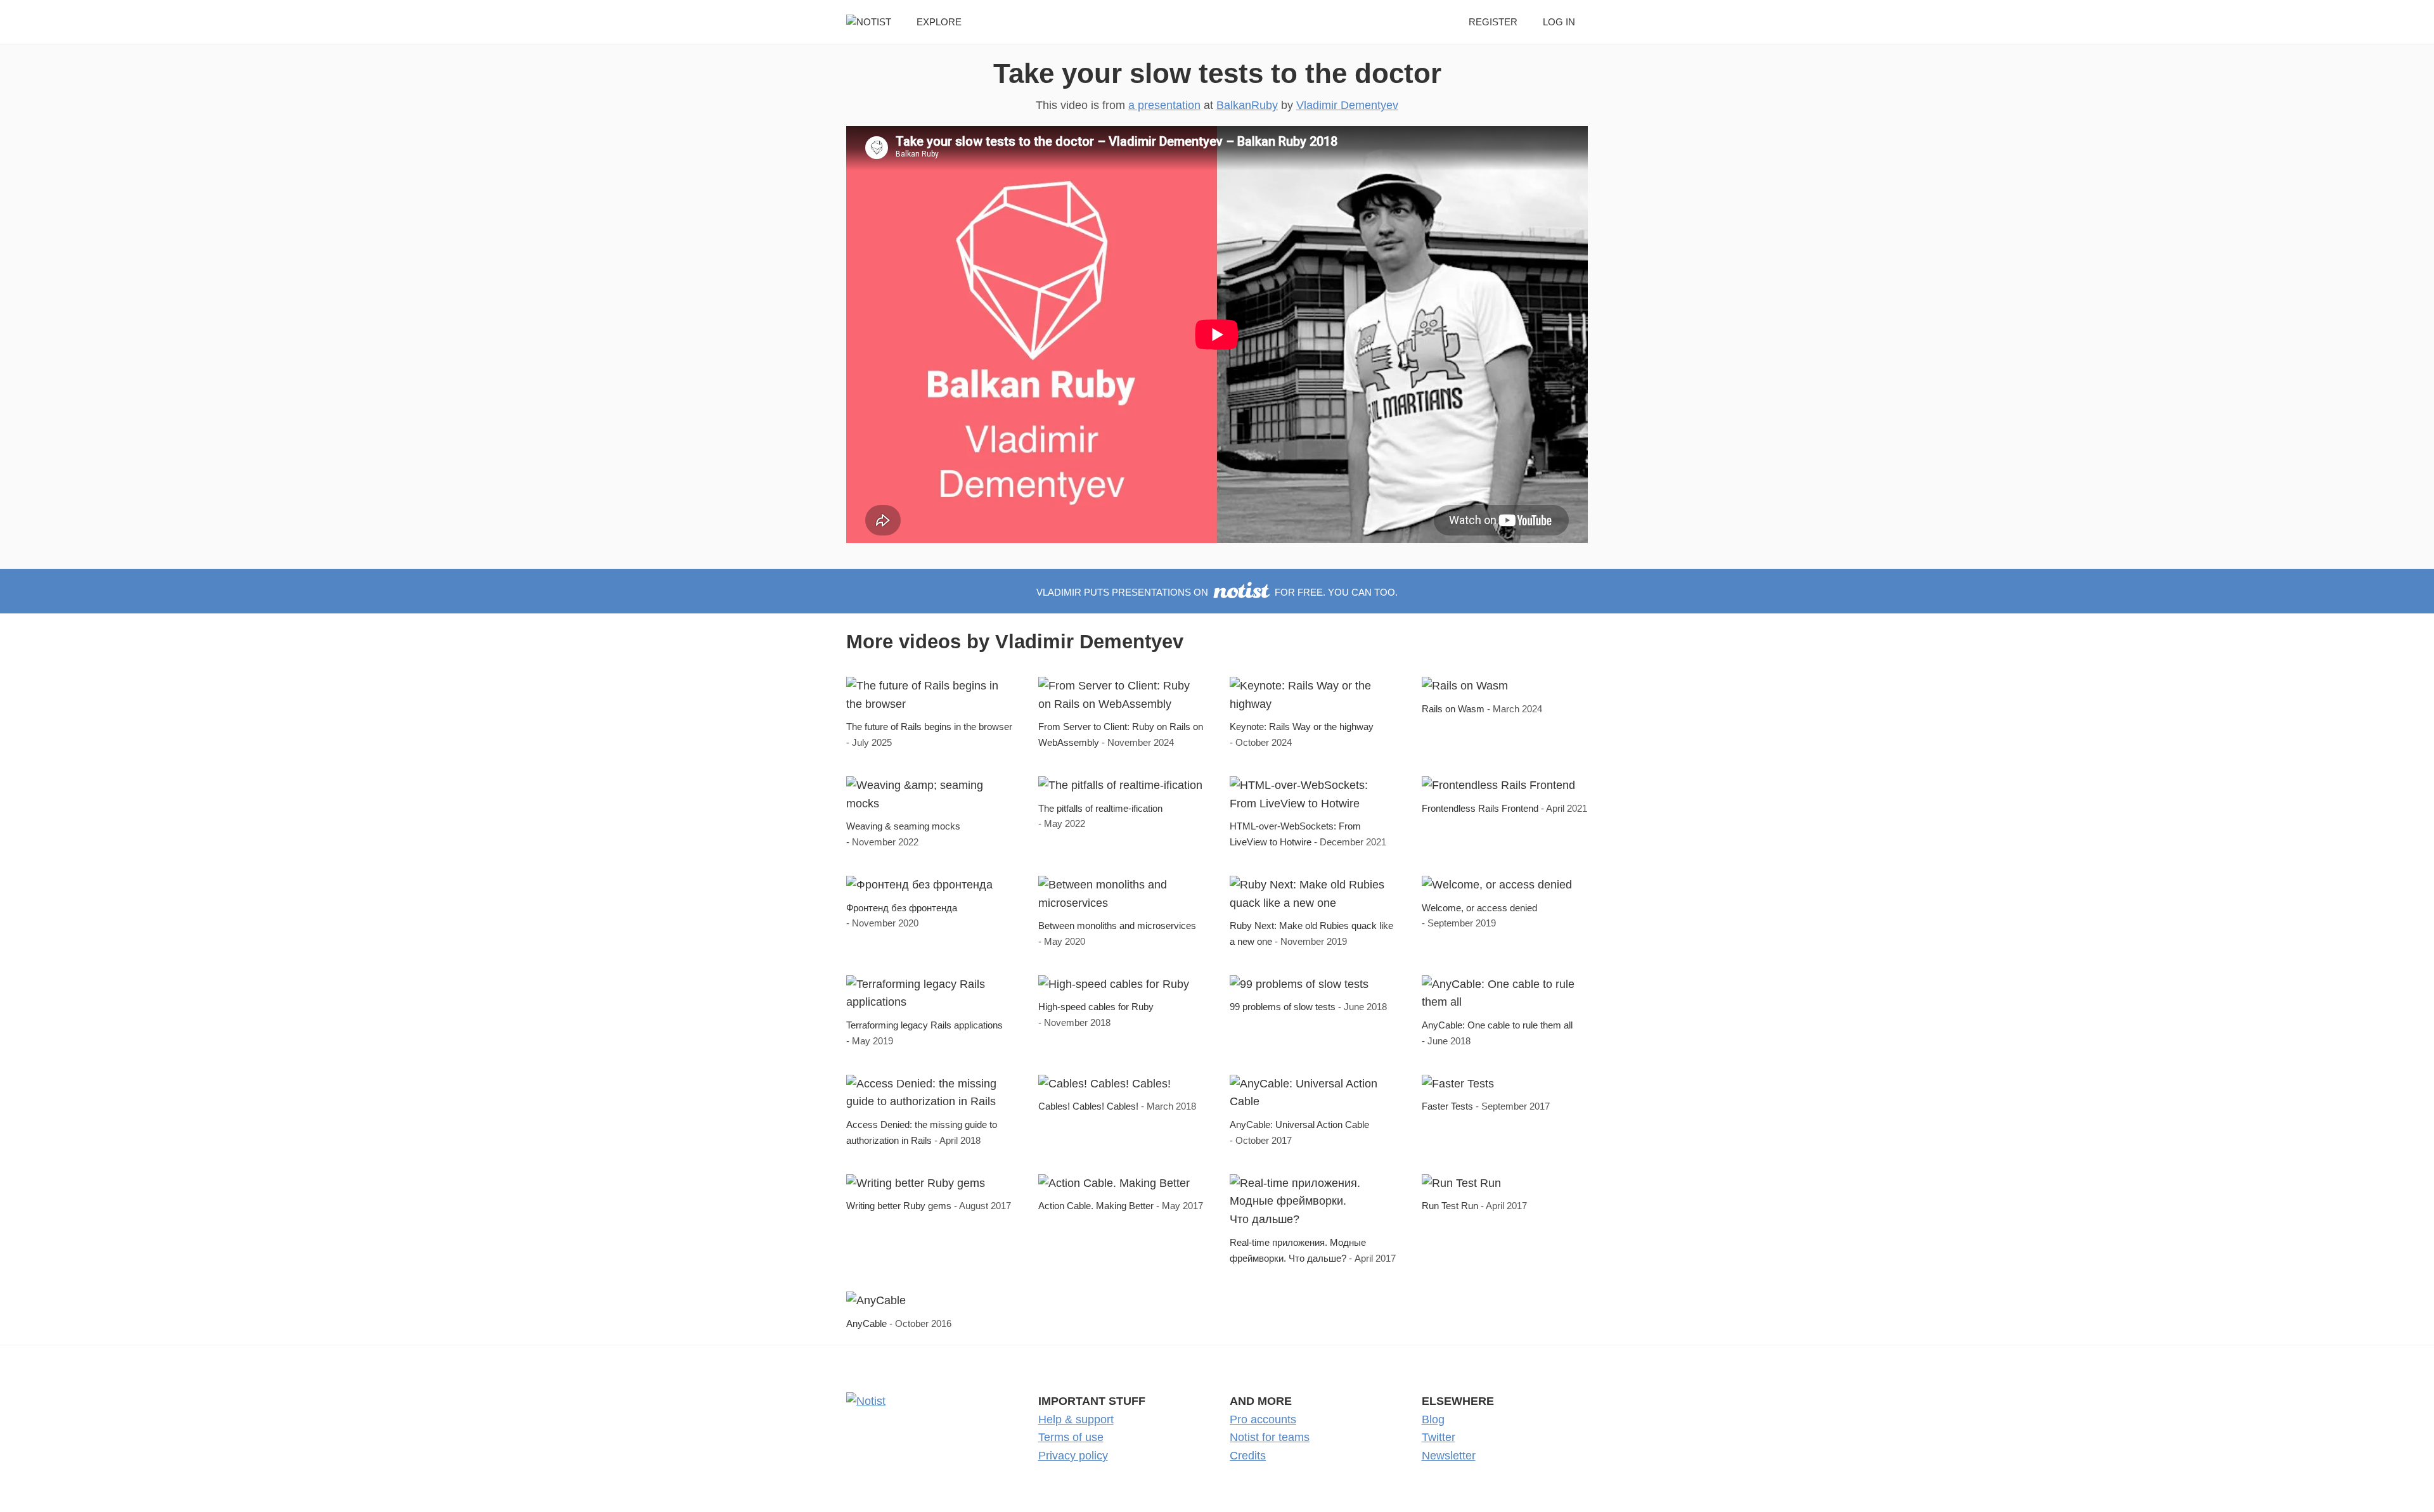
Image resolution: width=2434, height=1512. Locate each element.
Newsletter (1449, 1456)
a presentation (1164, 105)
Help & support (1076, 1419)
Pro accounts (1263, 1419)
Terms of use (1071, 1437)
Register (1493, 22)
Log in (1559, 22)
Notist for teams (1270, 1437)
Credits (1248, 1456)
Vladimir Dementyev (1347, 105)
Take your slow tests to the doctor (1217, 73)
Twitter (1439, 1437)
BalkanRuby (1247, 105)
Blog (1433, 1419)
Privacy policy (1073, 1456)
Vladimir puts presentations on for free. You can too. (1217, 592)
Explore (939, 22)
